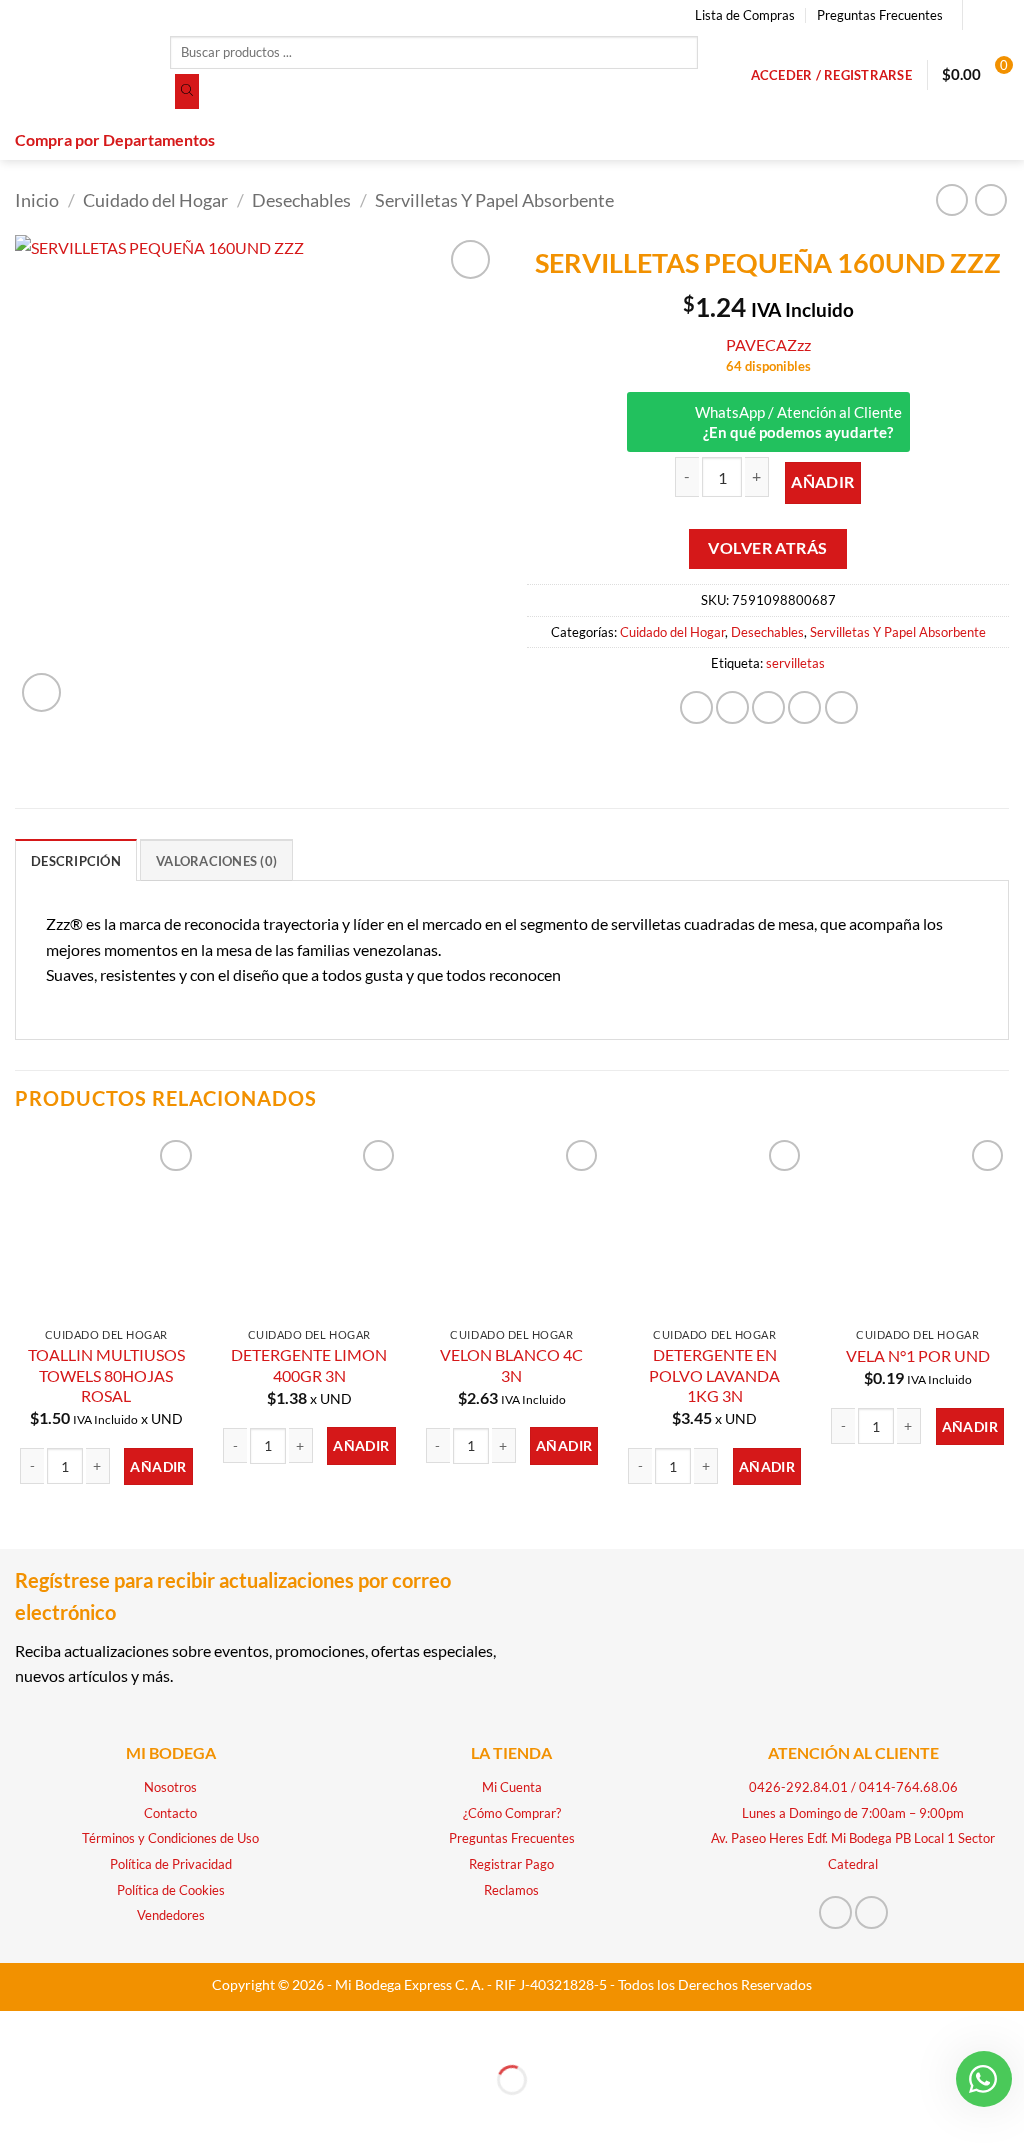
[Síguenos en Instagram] (999, 15)
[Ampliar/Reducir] (19, 2030)
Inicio (37, 200)
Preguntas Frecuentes (880, 15)
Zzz (799, 344)
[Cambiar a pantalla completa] (77, 2030)
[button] (831, 75)
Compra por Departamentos (115, 139)
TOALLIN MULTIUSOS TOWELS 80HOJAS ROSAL (106, 1375)
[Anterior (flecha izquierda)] (19, 2114)
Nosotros (170, 1787)
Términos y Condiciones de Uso (170, 1838)
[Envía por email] (768, 707)
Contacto (170, 1813)
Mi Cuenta (512, 1787)
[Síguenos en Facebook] (980, 15)
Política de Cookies (171, 1890)
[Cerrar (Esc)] (192, 2030)
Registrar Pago (511, 1864)
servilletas (795, 663)
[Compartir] (134, 2030)
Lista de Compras (745, 15)
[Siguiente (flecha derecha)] (77, 2114)
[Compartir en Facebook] (696, 707)
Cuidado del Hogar (155, 200)
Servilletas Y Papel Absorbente (494, 200)
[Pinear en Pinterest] (804, 707)
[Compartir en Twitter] (732, 707)
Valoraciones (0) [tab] (216, 861)
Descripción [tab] (76, 861)
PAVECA (756, 344)
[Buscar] (187, 92)
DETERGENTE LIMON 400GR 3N (309, 1365)
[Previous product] (990, 199)
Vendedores (171, 1915)
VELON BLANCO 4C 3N (511, 1365)
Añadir (823, 482)
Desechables (301, 200)
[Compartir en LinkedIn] (841, 707)
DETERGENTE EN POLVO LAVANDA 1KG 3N (714, 1375)
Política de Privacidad (171, 1864)
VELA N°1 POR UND (918, 1355)
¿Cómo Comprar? (512, 1813)
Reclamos (511, 1890)
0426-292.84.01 (798, 1787)
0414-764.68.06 (908, 1787)
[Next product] (951, 199)
